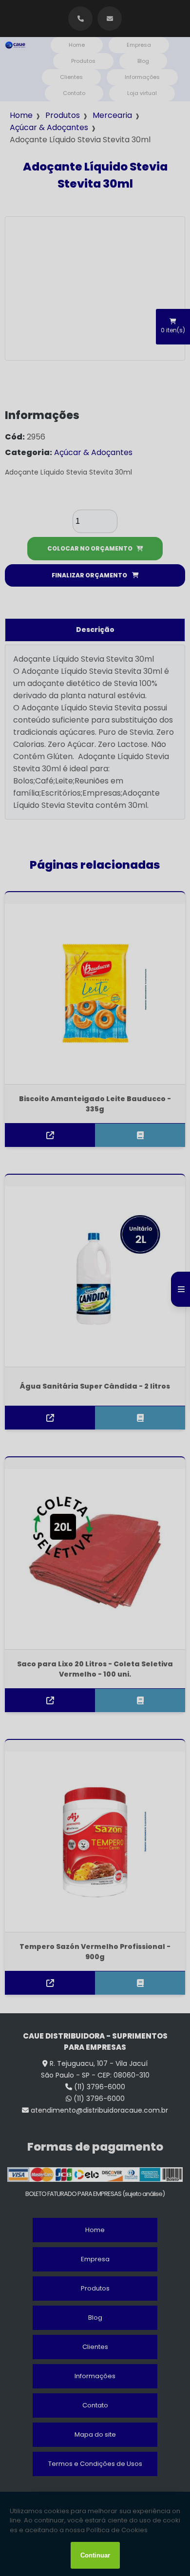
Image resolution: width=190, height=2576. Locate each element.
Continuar (95, 2555)
